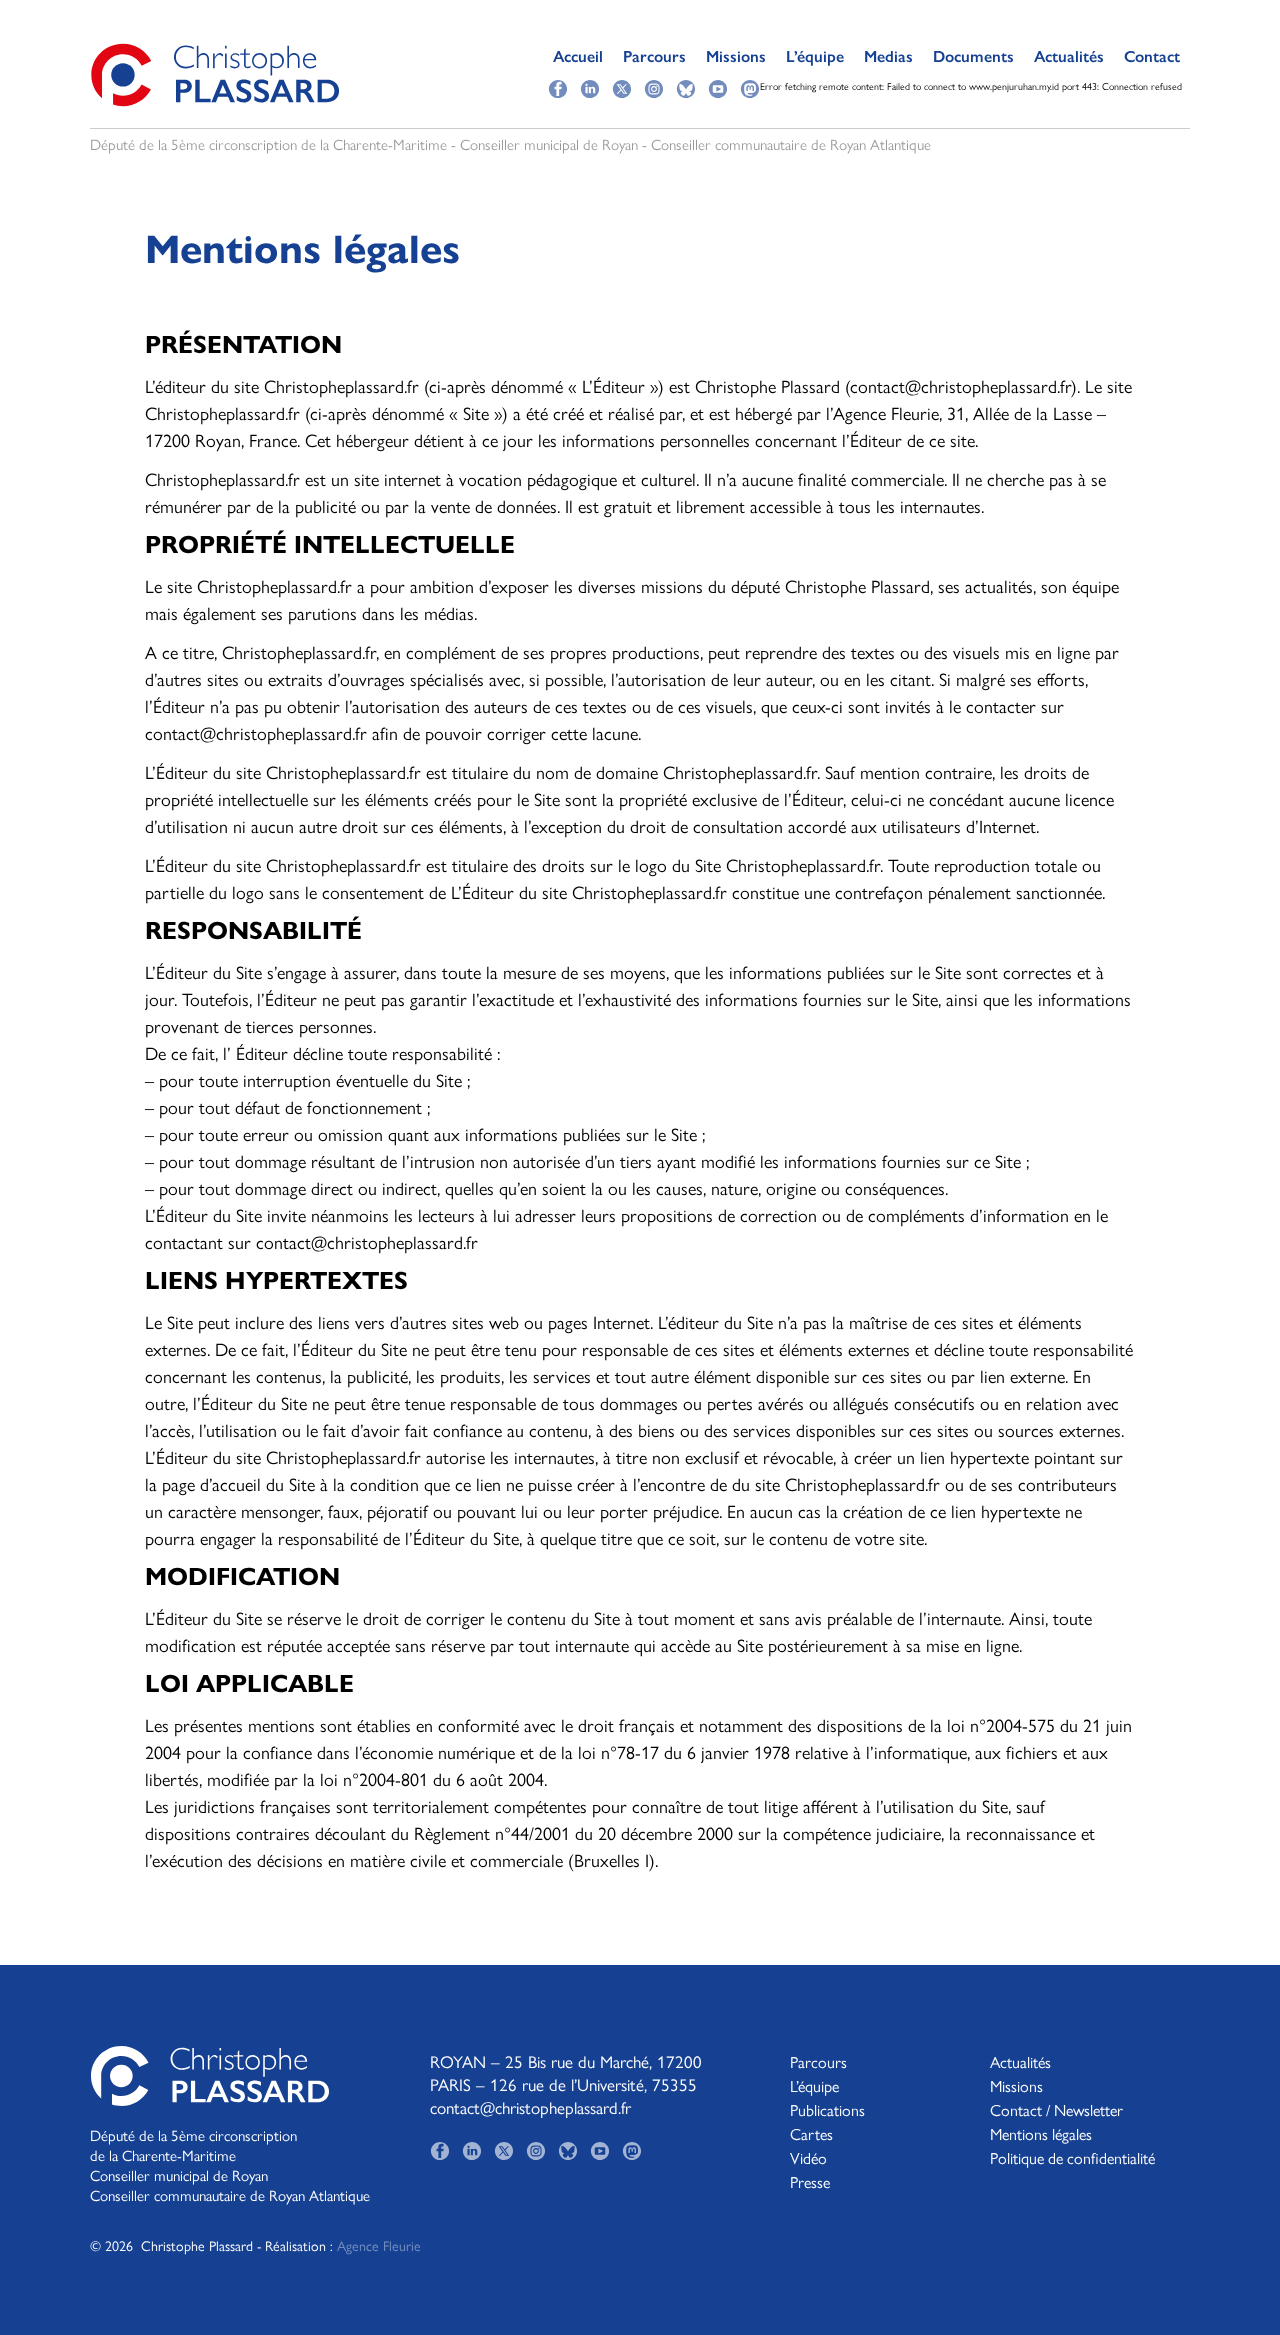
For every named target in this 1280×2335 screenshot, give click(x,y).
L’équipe (815, 56)
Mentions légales (1041, 2133)
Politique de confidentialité (1072, 2157)
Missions (736, 56)
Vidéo (808, 2157)
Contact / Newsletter (1056, 2109)
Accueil (578, 56)
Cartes (811, 2133)
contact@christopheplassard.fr (530, 2107)
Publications (827, 2109)
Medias (888, 56)
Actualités (1069, 56)
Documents (973, 56)
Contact (1152, 56)
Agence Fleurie (379, 2245)
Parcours (654, 56)
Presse (810, 2181)
